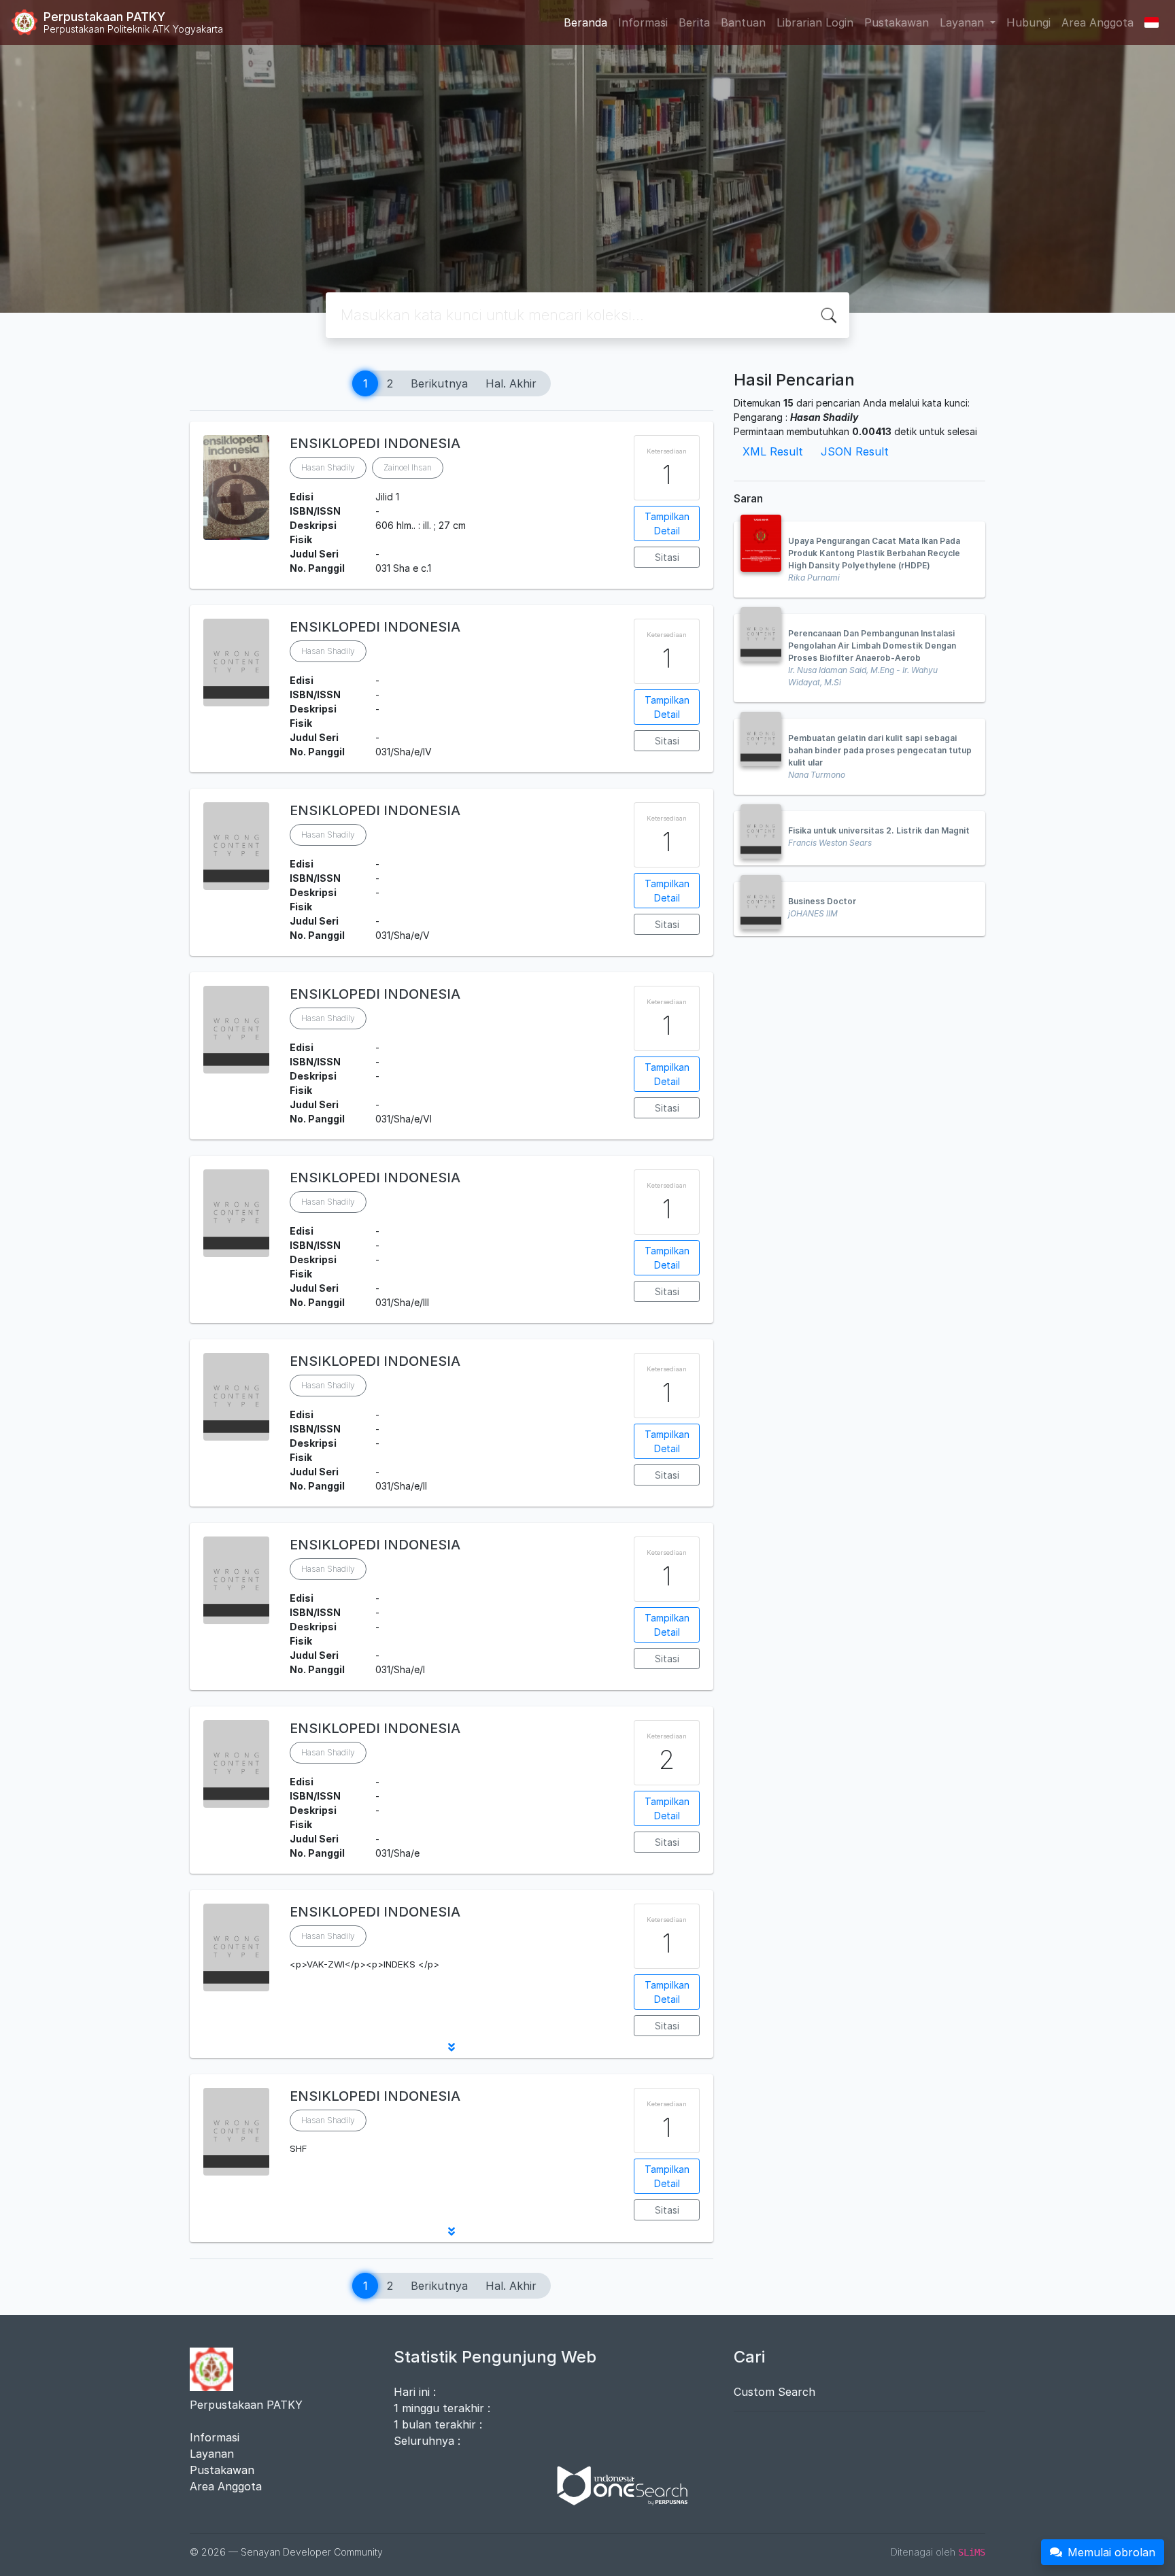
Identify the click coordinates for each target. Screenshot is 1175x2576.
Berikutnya (439, 383)
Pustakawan (897, 22)
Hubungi (1028, 22)
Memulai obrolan (1111, 2552)
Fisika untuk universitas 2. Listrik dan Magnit (879, 830)
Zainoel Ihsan (408, 467)
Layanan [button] (964, 22)
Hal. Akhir (511, 383)
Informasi (643, 22)
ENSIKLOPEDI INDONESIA (375, 443)
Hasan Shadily (328, 467)
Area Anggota (1097, 22)
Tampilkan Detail (667, 523)
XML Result (773, 451)
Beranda (585, 22)
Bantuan (743, 22)
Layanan (212, 2454)
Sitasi (667, 557)
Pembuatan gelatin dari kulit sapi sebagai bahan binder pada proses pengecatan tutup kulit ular (880, 750)
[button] (452, 2047)
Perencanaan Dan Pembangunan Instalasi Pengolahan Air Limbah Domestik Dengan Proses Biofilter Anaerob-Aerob (872, 646)
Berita (694, 22)
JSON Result (855, 451)
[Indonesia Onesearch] (616, 2484)
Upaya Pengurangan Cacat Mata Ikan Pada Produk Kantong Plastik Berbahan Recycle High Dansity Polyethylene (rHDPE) (874, 553)
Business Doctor (822, 901)
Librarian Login (815, 22)
